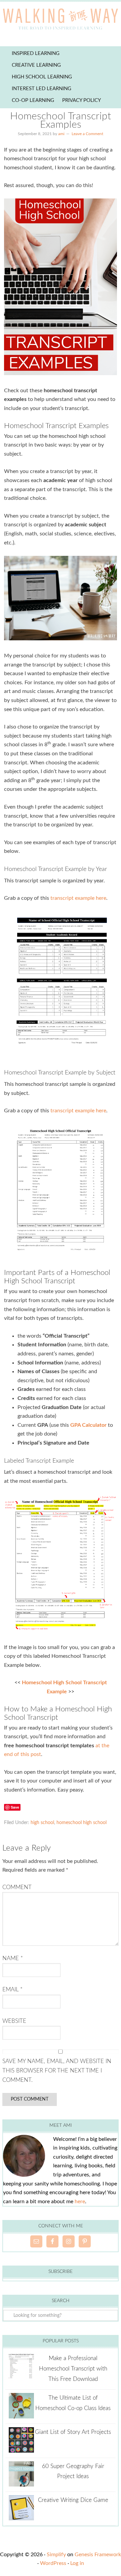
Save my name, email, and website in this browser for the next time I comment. (57, 2071)
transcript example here (78, 898)
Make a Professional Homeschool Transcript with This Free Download (73, 2368)
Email (12, 1989)
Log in (77, 2563)
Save (15, 1807)
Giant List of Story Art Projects (73, 2432)
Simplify (56, 2555)
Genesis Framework (98, 2555)
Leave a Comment (87, 134)
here (80, 2202)
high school (42, 1823)
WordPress (53, 2563)
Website (14, 2021)
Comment (17, 1887)
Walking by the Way (61, 20)
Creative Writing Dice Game (73, 2500)
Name (13, 1958)
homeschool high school (82, 1823)
